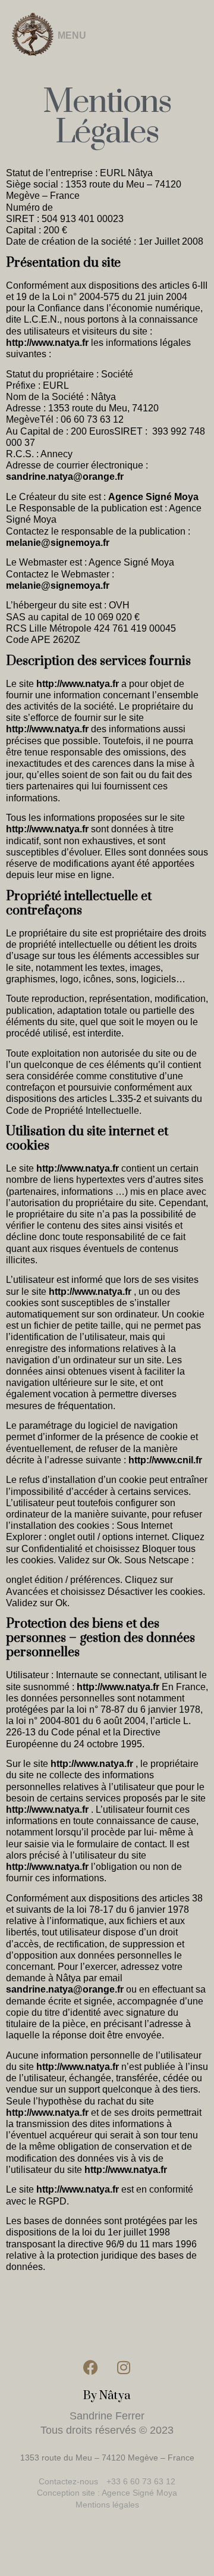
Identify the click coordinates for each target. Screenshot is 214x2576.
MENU (72, 35)
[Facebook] (91, 2368)
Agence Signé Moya (153, 497)
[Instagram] (124, 2368)
